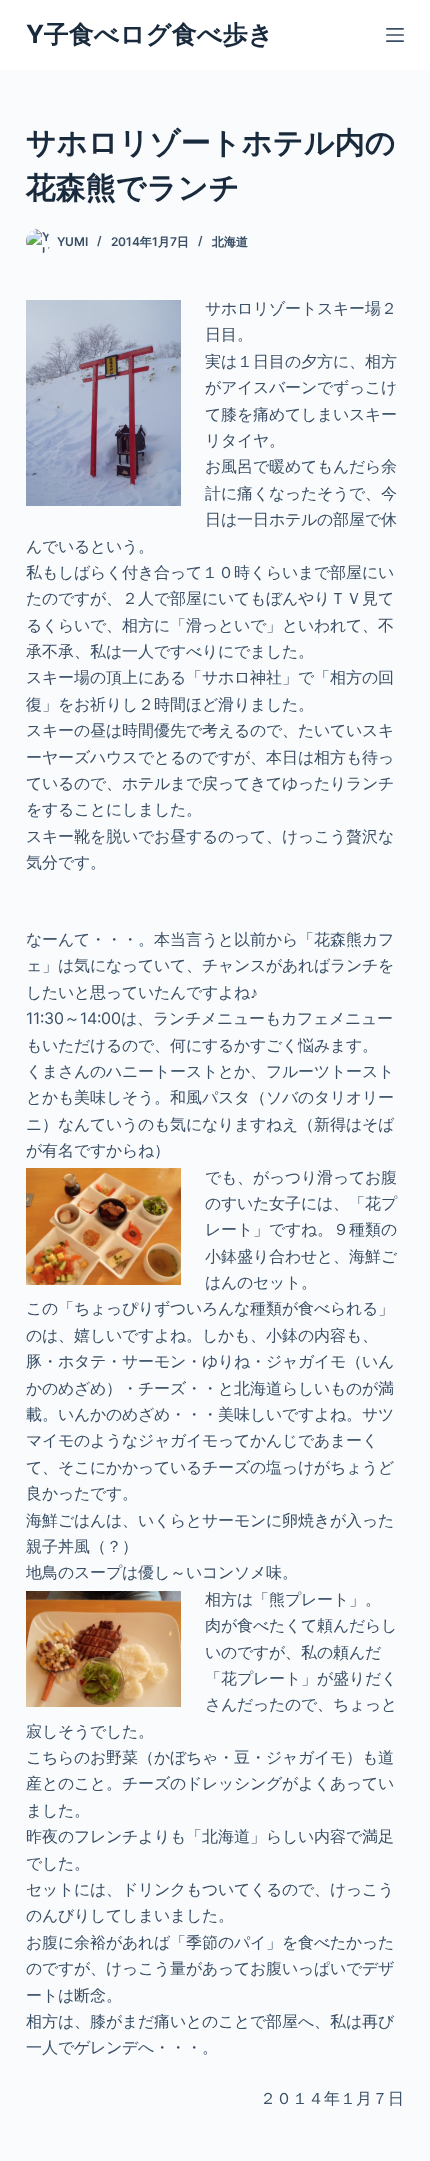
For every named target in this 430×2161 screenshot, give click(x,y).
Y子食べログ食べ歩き (150, 34)
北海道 (230, 241)
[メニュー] (395, 35)
